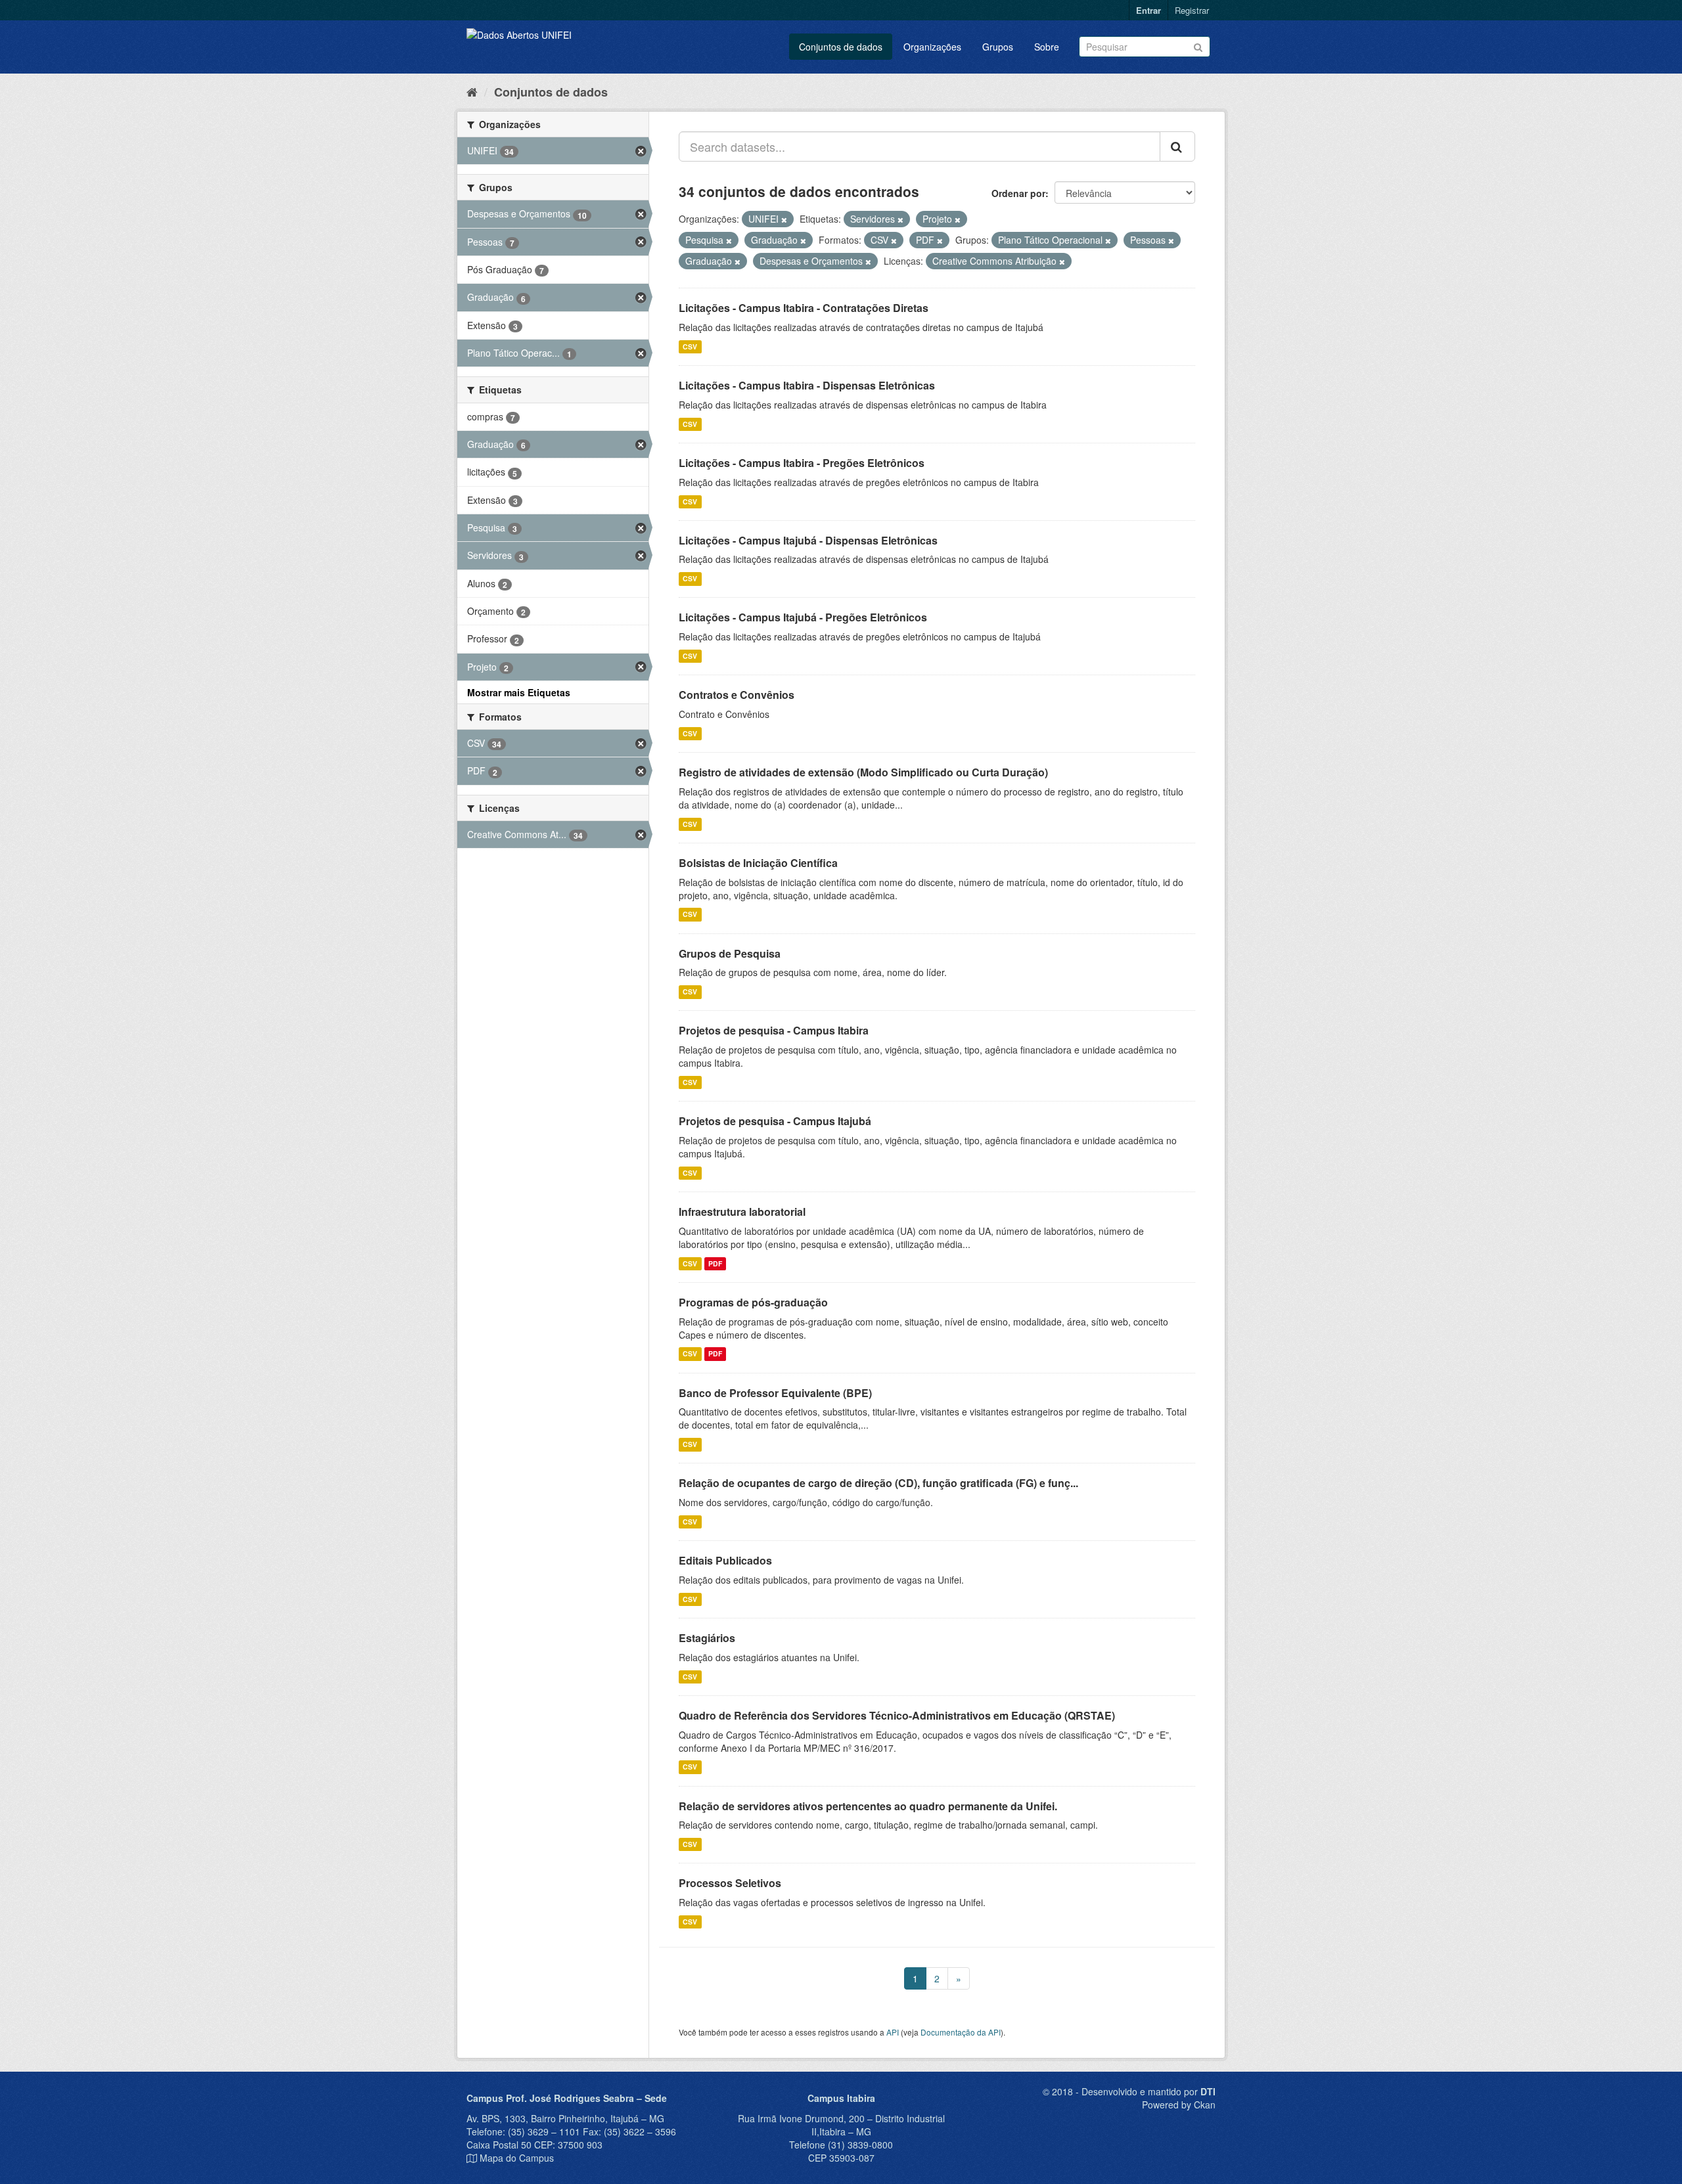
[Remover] (784, 219)
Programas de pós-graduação (753, 1302)
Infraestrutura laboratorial (742, 1212)
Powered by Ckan (1179, 2105)
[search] (1177, 146)
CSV (690, 346)
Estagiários (707, 1638)
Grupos (998, 47)
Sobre (1047, 47)
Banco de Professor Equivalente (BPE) (775, 1393)
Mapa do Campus (517, 2158)
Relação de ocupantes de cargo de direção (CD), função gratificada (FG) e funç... (878, 1483)
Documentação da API (961, 2032)
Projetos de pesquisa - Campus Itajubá (775, 1121)
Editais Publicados (725, 1560)
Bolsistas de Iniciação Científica (758, 863)
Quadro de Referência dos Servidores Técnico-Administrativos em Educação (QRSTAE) (897, 1715)
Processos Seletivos (730, 1883)
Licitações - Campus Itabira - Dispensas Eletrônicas (807, 385)
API (893, 2032)
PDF (715, 1263)
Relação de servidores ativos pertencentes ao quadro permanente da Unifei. (868, 1806)
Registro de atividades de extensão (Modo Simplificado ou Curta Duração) (863, 772)
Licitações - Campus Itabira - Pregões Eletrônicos (802, 463)
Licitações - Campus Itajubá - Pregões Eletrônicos (803, 617)
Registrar (1192, 10)
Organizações (932, 47)
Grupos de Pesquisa (730, 953)
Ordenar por (1018, 193)
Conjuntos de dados (841, 47)
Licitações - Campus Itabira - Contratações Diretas (804, 308)
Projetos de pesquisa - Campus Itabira (774, 1030)
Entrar (1148, 10)
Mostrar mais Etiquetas (519, 692)
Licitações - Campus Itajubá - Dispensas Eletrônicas (808, 540)
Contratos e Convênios (737, 695)
